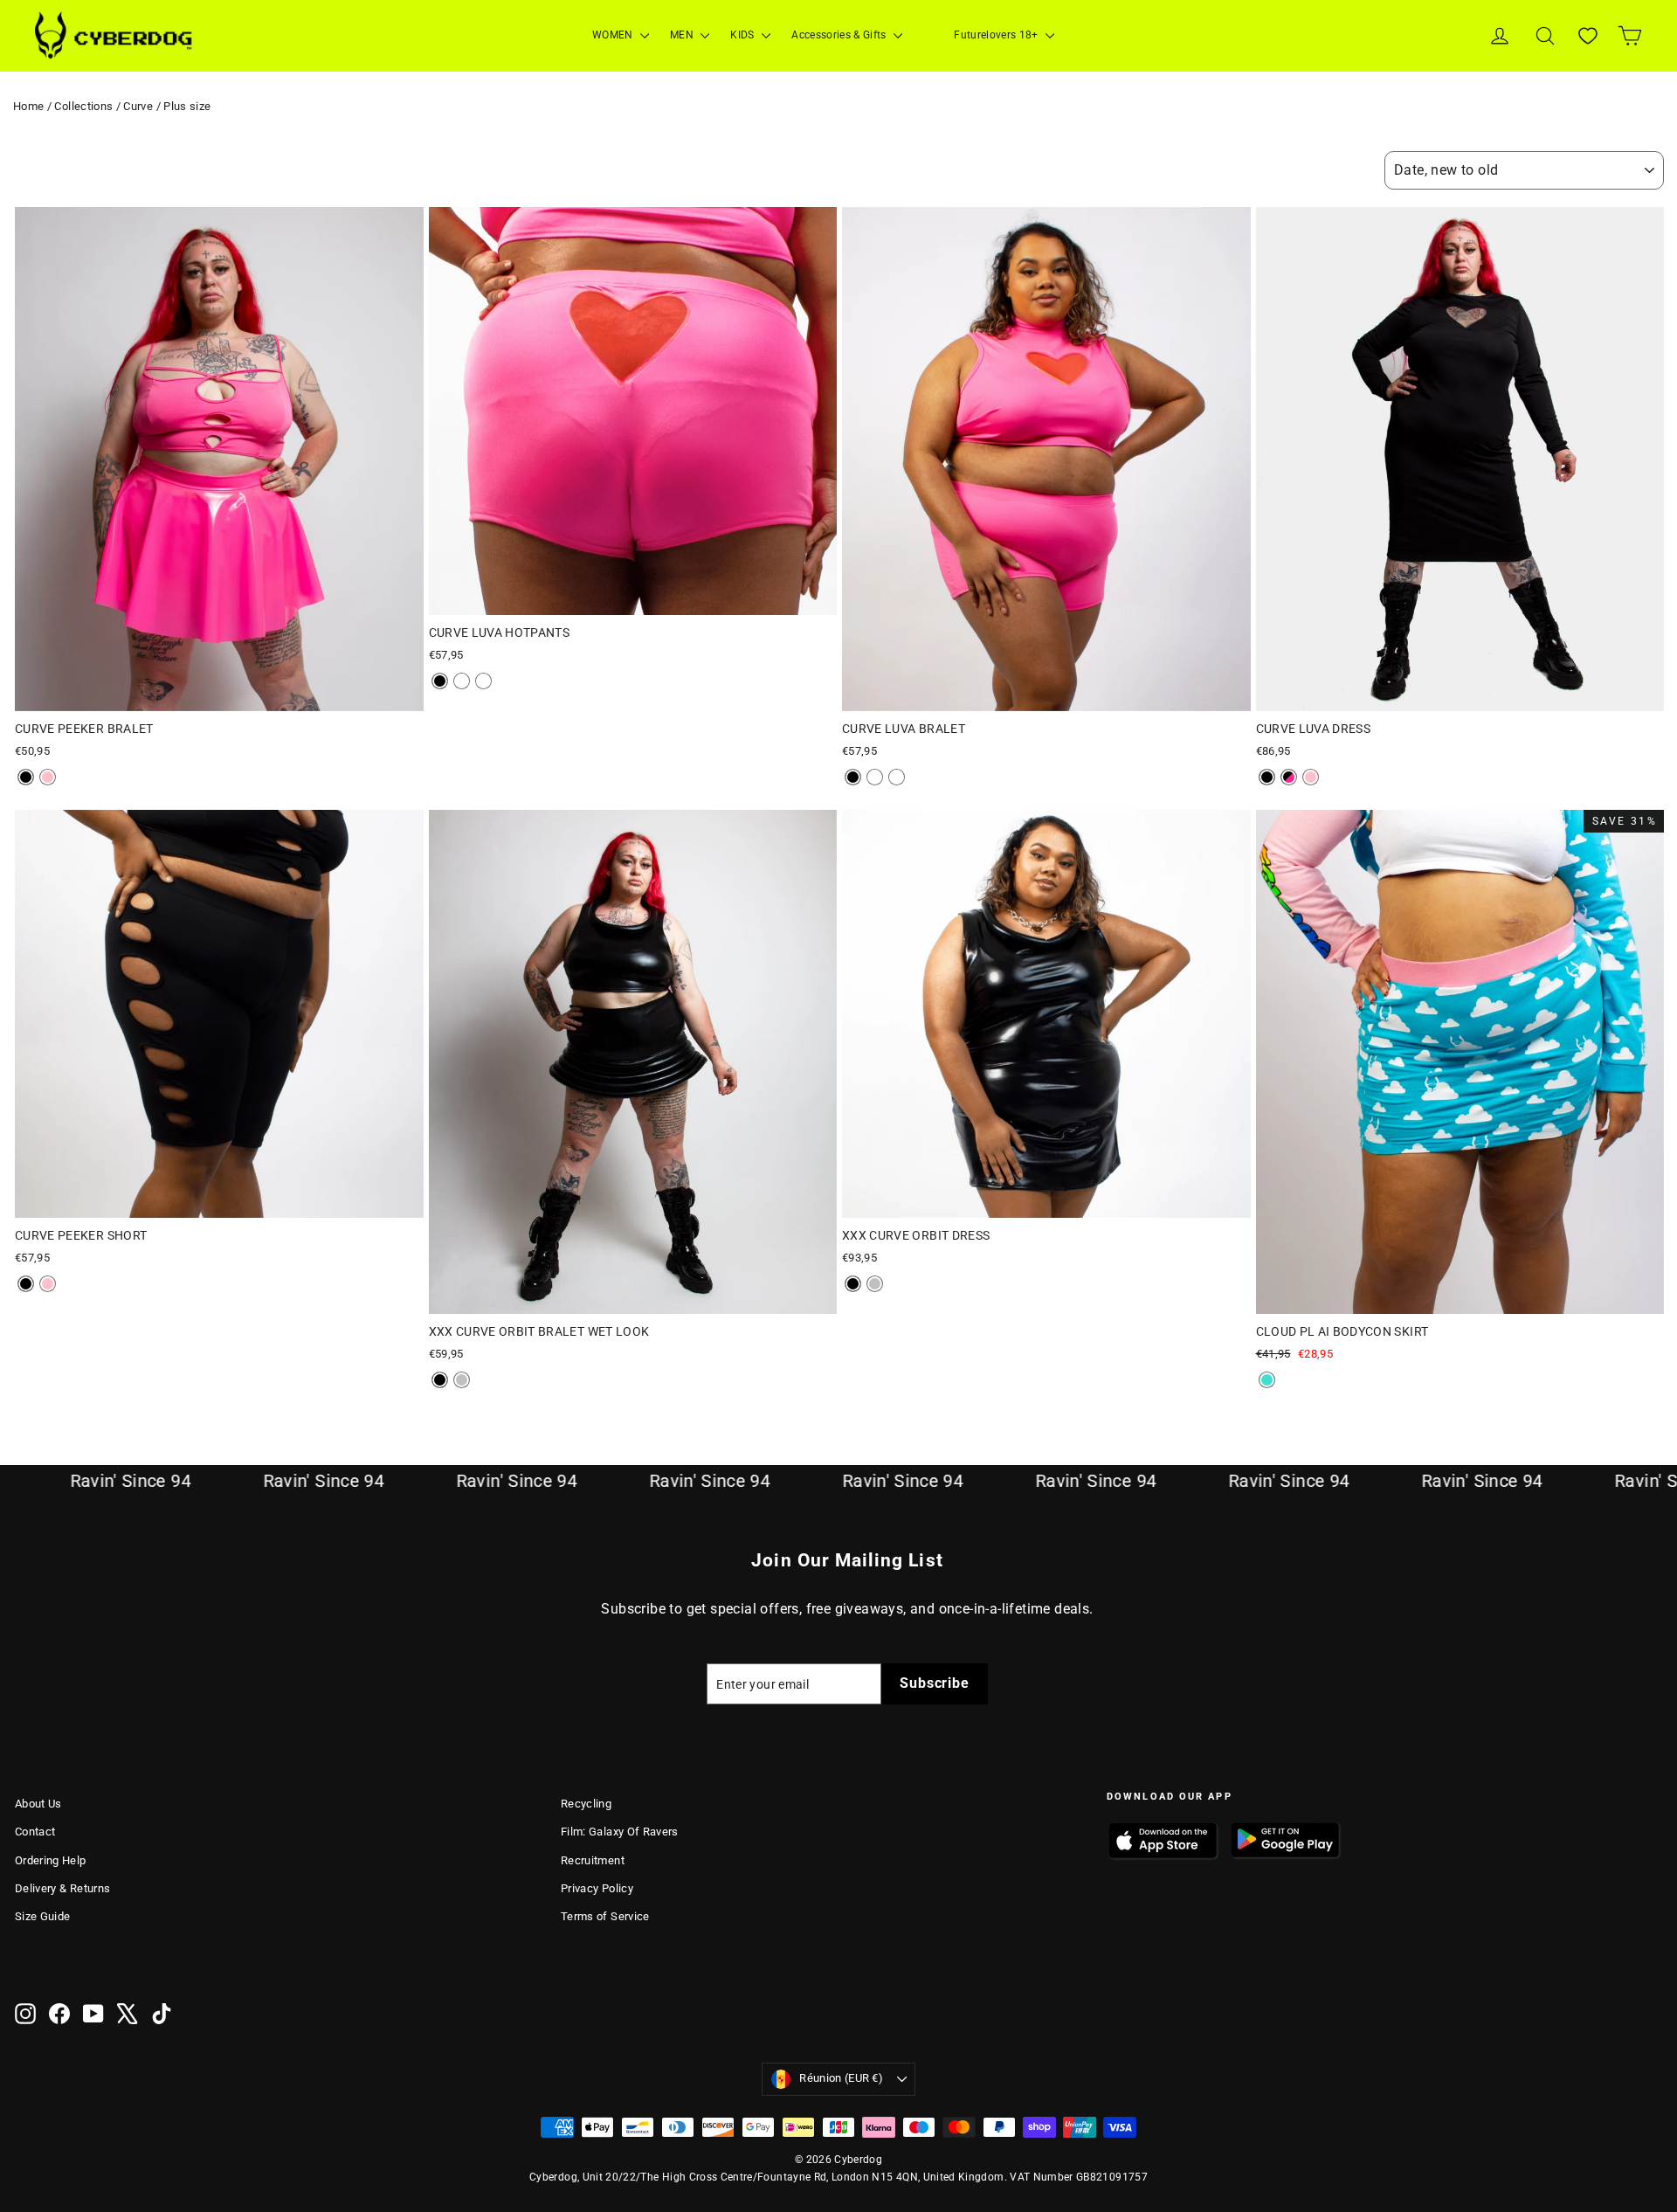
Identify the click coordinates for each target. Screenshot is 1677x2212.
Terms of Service (605, 1916)
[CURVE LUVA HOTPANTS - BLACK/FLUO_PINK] (483, 681)
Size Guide (43, 1916)
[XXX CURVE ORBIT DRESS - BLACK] (853, 1284)
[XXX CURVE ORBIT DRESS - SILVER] (875, 1284)
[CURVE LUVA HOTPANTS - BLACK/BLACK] (440, 681)
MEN (683, 35)
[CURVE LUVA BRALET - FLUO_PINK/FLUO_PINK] (875, 777)
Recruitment (593, 1860)
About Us (38, 1804)
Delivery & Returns (62, 1888)
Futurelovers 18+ (997, 35)
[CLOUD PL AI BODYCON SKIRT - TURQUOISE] (1267, 1380)
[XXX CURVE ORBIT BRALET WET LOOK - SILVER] (462, 1380)
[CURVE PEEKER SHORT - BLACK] (26, 1284)
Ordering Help (51, 1860)
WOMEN (614, 35)
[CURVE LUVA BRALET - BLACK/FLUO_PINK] (897, 777)
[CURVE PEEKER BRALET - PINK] (48, 777)
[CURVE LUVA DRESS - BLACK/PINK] (1289, 777)
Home (28, 106)
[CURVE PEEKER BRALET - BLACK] (26, 777)
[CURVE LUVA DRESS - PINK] (1311, 777)
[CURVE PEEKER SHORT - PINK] (48, 1284)
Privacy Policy (597, 1888)
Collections (83, 106)
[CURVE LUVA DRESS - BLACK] (1267, 777)
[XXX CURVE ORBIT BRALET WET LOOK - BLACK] (440, 1380)
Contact (35, 1832)
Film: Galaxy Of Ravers (620, 1832)
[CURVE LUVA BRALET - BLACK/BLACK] (853, 777)
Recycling (586, 1804)
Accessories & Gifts (840, 35)
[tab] (188, 698)
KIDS (744, 35)
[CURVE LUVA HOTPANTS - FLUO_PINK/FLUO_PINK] (462, 681)
